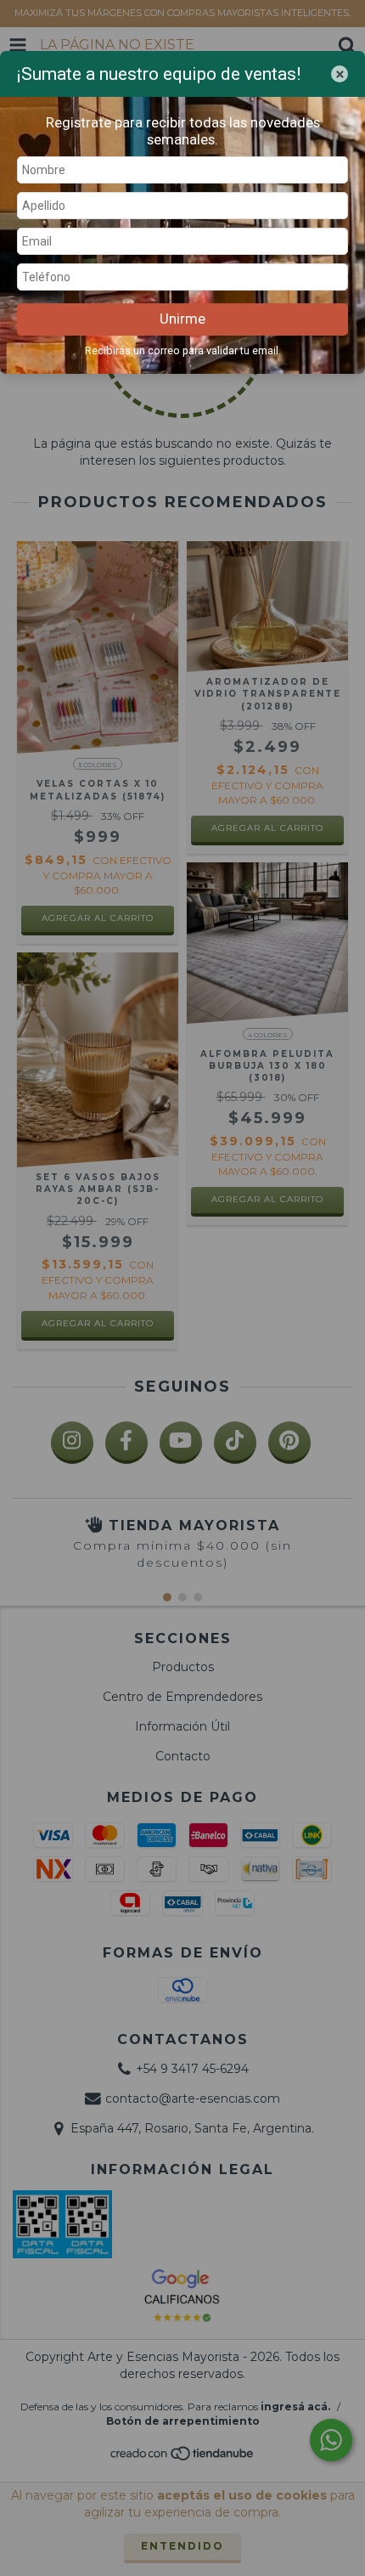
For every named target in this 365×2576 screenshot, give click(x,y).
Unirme (182, 319)
